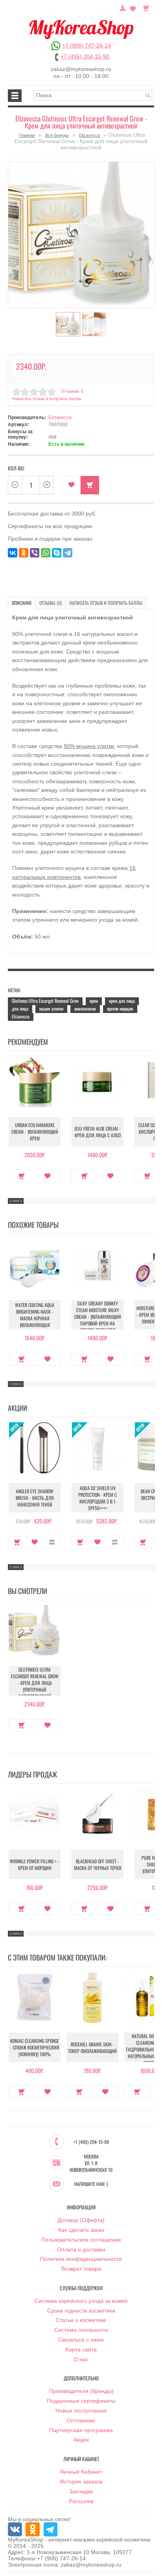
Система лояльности (81, 2330)
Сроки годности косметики (81, 2311)
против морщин (120, 1008)
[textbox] (93, 95)
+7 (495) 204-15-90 (85, 56)
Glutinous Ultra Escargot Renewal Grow (45, 1001)
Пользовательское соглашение (81, 2240)
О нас (81, 2359)
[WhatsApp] (46, 553)
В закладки (71, 485)
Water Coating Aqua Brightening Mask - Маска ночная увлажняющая (35, 1315)
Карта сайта (81, 2349)
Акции (81, 2440)
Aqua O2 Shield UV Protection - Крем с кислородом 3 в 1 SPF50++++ (98, 1498)
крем (94, 1001)
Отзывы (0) (51, 603)
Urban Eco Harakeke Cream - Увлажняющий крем (35, 1132)
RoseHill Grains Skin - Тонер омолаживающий (92, 2048)
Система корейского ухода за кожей (81, 2301)
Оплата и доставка (81, 2249)
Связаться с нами (81, 2340)
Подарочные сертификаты (81, 2401)
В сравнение (52, 1542)
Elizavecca (89, 135)
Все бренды (57, 135)
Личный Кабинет (81, 2472)
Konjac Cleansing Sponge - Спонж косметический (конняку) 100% (35, 2047)
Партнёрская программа (81, 2430)
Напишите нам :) (91, 2184)
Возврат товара (81, 2269)
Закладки (81, 2491)
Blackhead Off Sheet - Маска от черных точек (98, 1864)
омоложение (85, 1008)
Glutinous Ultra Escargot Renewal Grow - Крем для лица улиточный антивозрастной (35, 1683)
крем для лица (122, 1001)
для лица (20, 1008)
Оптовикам (81, 2420)
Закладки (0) (133, 7)
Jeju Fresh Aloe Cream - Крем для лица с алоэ (98, 1132)
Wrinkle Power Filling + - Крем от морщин (35, 1864)
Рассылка (81, 2501)
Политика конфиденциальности (81, 2259)
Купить (22, 1176)
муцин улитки (51, 1008)
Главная (27, 135)
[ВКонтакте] (13, 553)
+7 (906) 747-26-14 (87, 45)
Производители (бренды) (81, 2391)
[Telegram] (68, 553)
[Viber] (35, 553)
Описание (22, 603)
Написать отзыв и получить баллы (106, 603)
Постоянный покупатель (123, 7)
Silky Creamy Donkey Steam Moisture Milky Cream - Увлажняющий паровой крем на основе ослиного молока (98, 1320)
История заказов (81, 2482)
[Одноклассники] (24, 553)
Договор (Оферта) (81, 2220)
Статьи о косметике (81, 2320)
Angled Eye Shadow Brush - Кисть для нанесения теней (35, 1498)
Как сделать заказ (81, 2230)
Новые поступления (81, 2411)
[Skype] (57, 553)
